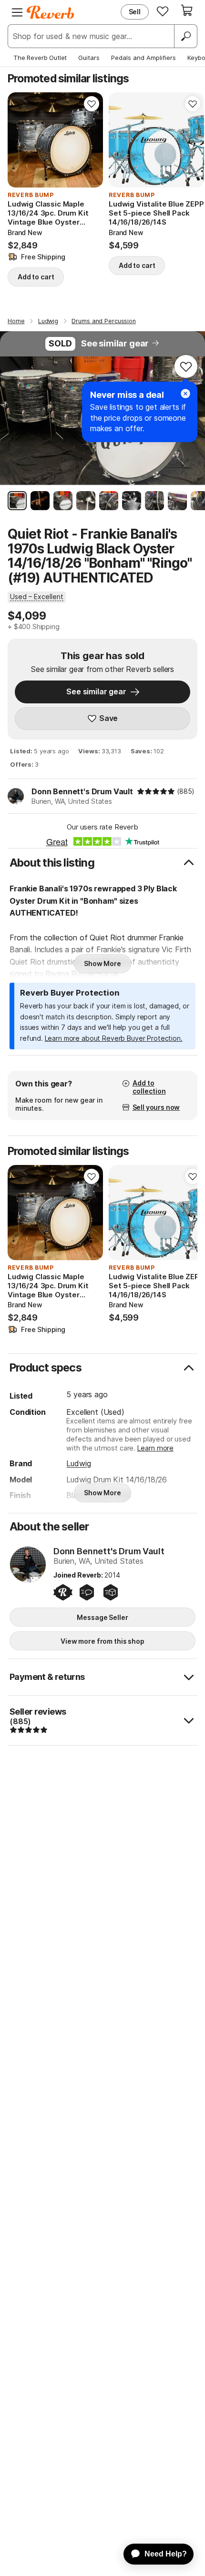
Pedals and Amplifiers (143, 58)
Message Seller (102, 1617)
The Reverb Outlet (40, 58)
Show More (102, 963)
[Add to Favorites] (92, 104)
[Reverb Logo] (51, 12)
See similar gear (115, 343)
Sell (135, 12)
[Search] (185, 36)
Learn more (155, 1448)
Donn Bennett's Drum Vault (82, 791)
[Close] (185, 394)
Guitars (89, 58)
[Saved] (163, 11)
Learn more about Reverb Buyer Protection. (114, 1038)
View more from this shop (102, 1641)
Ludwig (78, 1463)
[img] (156, 791)
